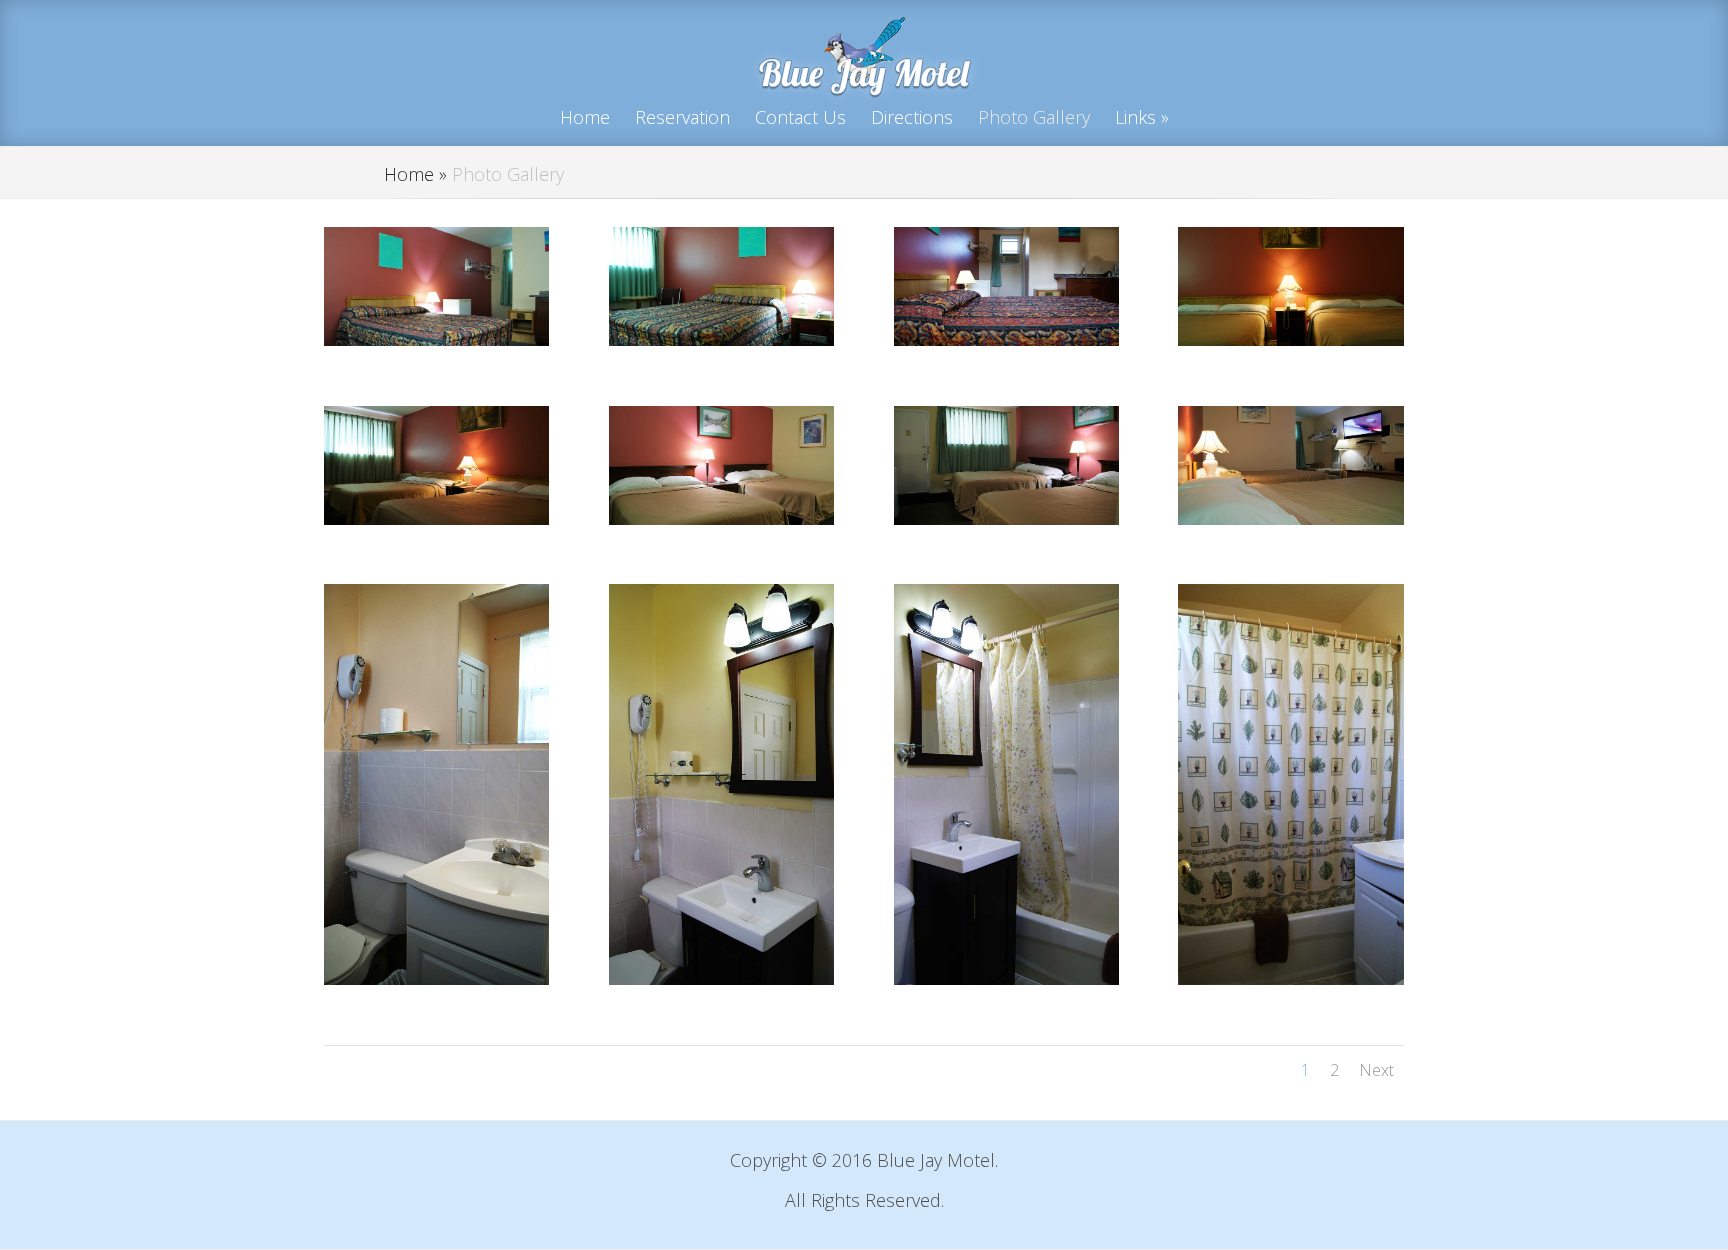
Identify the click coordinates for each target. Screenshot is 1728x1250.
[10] (1006, 518)
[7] (1290, 518)
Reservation (682, 117)
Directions (912, 117)
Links (1135, 117)
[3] (1006, 339)
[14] (721, 978)
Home (585, 117)
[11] (1290, 978)
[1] (436, 339)
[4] (1290, 339)
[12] (436, 978)
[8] (721, 518)
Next (1376, 1070)
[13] (1006, 978)
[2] (721, 339)
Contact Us (800, 117)
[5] (436, 518)
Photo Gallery (1034, 117)
